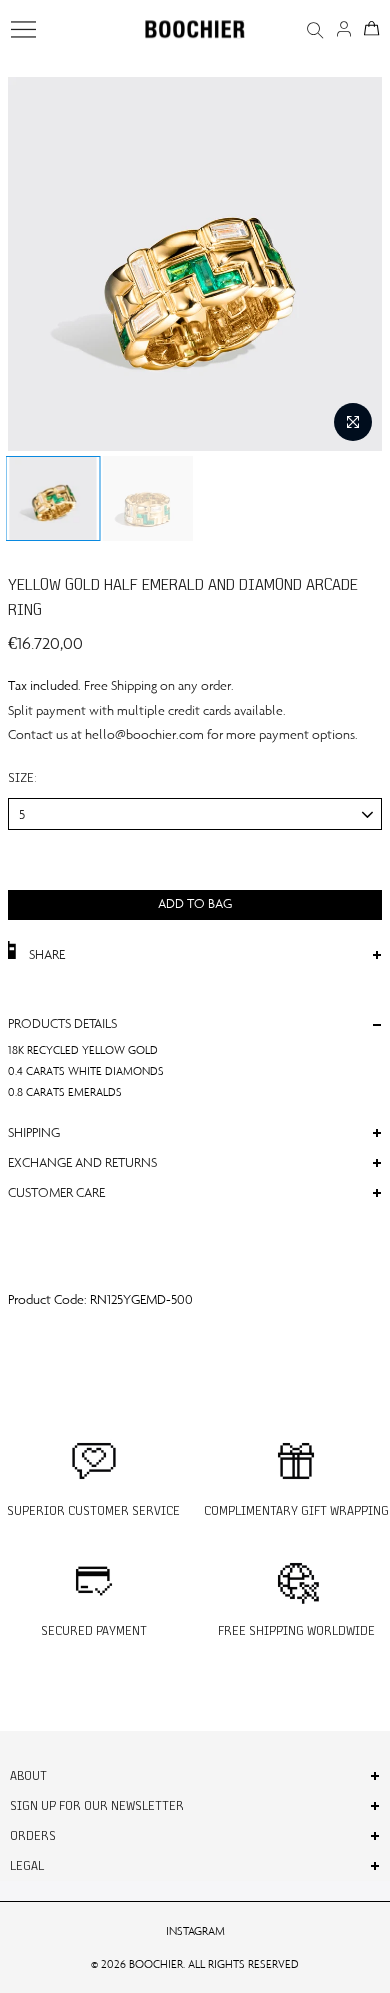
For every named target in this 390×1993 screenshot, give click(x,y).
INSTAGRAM (195, 1931)
